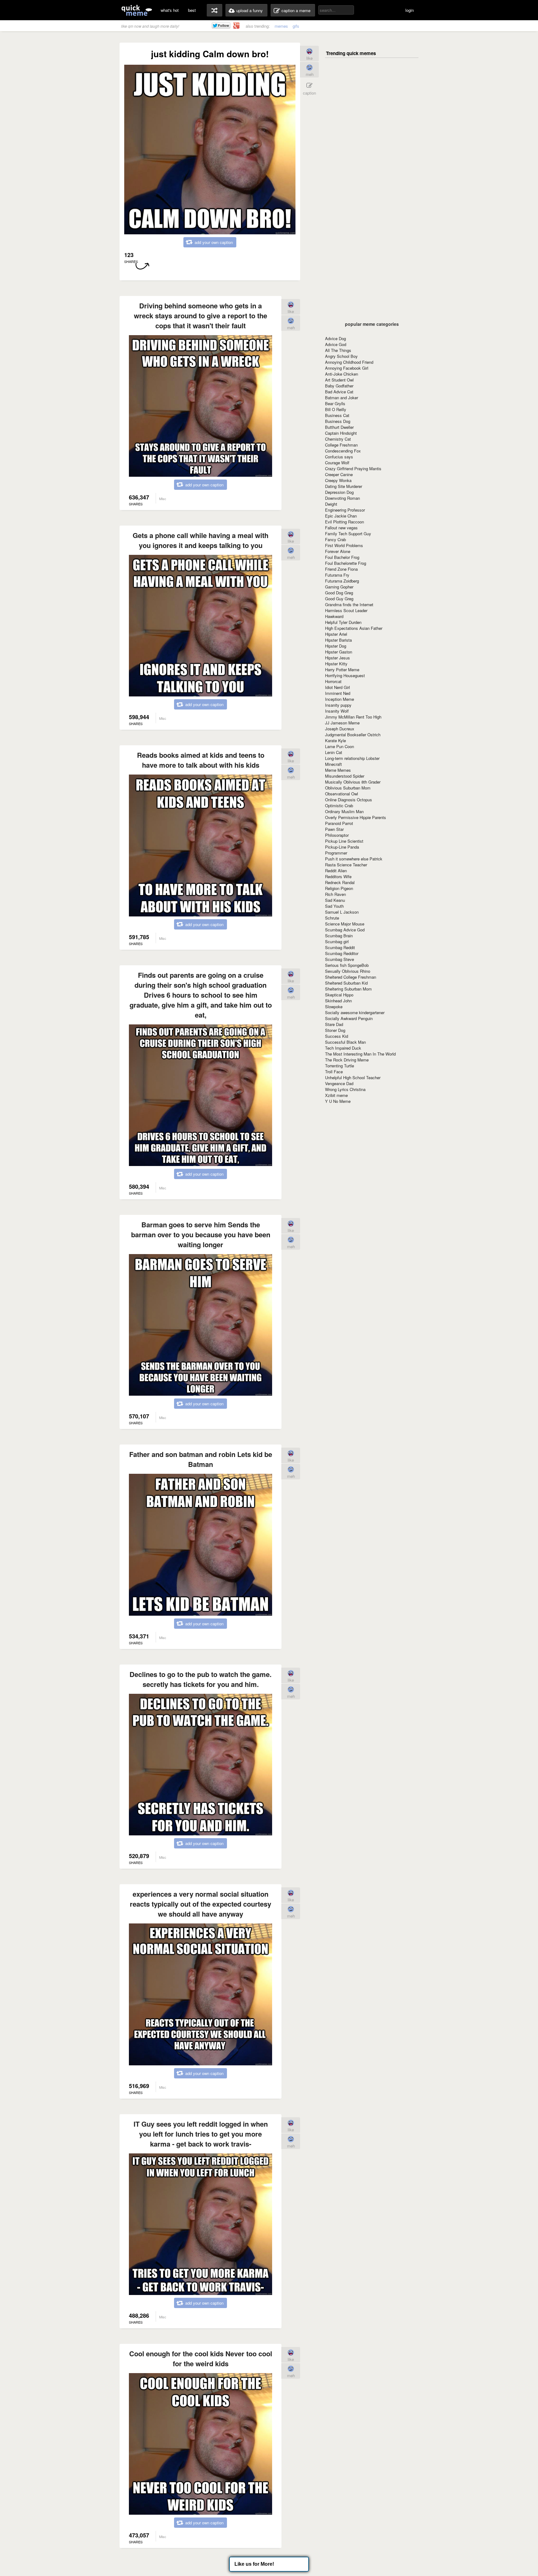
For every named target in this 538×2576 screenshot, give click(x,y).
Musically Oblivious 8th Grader (353, 782)
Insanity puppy (338, 705)
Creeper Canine (339, 474)
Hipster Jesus (337, 658)
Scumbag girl (337, 941)
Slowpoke (334, 1007)
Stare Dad (334, 1024)
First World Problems (344, 545)
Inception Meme (340, 699)
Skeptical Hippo (339, 995)
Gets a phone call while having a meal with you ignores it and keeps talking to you (201, 540)
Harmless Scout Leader (346, 610)
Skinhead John (338, 1001)
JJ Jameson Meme (342, 723)
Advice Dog (335, 338)
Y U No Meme (338, 1101)
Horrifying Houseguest (345, 675)
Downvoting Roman (342, 498)
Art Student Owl (339, 380)
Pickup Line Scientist (344, 841)
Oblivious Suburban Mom (348, 788)
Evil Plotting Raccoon (345, 522)
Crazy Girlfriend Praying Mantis (353, 468)
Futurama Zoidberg (342, 581)
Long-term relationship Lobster (352, 758)
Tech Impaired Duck (343, 1048)
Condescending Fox (343, 451)
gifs (296, 26)
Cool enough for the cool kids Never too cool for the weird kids (201, 2358)
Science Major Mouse (345, 924)
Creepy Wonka (338, 480)
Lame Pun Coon (340, 746)
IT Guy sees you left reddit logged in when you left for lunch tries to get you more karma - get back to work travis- (201, 2134)
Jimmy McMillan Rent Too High (353, 717)
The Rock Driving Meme (347, 1060)
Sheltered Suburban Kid (346, 983)
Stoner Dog (335, 1030)
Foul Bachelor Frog (342, 557)
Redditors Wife (338, 876)
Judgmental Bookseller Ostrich (353, 735)
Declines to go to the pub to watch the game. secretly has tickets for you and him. (201, 1679)
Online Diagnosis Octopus (349, 800)
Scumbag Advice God (345, 930)
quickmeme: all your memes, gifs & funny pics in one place (137, 10)
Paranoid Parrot (339, 823)
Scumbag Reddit (340, 947)
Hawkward (334, 616)
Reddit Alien (336, 871)
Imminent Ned (338, 693)
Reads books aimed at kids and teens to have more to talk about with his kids (201, 760)
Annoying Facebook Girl (347, 368)
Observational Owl (342, 794)
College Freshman (341, 445)
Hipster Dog (336, 646)
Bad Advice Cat (339, 392)
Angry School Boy (341, 356)
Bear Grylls (335, 403)
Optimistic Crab (339, 806)
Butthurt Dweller (339, 427)
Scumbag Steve (340, 959)
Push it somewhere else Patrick (354, 859)
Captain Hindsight (341, 433)
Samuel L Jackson (342, 912)
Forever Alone (338, 551)
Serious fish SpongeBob (347, 965)
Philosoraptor (337, 835)
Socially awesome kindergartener (355, 1012)
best (192, 10)
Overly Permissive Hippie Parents (356, 817)
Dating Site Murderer (344, 486)
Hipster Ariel (336, 634)
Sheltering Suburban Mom (348, 989)
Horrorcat (333, 681)
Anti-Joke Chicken (342, 374)
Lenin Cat (334, 752)
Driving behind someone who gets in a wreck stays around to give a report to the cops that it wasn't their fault (201, 316)
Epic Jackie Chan (341, 516)
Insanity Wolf (337, 711)
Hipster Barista (338, 640)
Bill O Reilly (336, 409)
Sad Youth (334, 906)
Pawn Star (334, 829)
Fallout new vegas (341, 528)
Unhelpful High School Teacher (353, 1077)
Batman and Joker (342, 398)
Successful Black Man (345, 1042)
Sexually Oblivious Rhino (348, 971)
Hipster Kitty (336, 664)
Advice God (336, 344)
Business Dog (338, 421)
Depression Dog (339, 492)
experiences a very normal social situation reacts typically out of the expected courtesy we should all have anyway (201, 1904)
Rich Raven (335, 894)
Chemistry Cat (338, 439)
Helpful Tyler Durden (343, 622)
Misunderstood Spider (345, 776)
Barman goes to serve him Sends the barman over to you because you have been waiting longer (201, 1234)
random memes (215, 10)
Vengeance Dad (339, 1083)
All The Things (338, 350)
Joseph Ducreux (340, 729)
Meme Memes (338, 770)
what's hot (170, 10)
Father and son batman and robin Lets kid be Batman (201, 1459)
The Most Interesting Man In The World (360, 1054)
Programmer (336, 853)
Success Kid (337, 1036)
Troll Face (334, 1072)
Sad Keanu (335, 900)
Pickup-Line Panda (342, 847)
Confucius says (339, 457)
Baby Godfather (339, 386)
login (410, 10)
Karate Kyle (335, 740)
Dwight (331, 504)
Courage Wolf (337, 463)
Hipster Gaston (339, 652)
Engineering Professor (345, 510)
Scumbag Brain (339, 936)
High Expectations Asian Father (354, 628)
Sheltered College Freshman (351, 977)
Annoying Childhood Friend (349, 362)
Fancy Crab (335, 539)
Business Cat (337, 415)
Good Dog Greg (339, 593)
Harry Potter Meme (342, 670)
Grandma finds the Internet (349, 604)
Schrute (332, 918)
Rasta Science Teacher (346, 865)
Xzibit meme (336, 1095)
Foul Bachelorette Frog (346, 563)
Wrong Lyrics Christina (345, 1089)
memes (281, 26)
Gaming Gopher (339, 587)
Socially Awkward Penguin (349, 1018)
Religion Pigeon (339, 888)
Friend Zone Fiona (341, 569)
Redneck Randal (340, 882)
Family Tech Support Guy (348, 534)
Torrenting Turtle (340, 1066)
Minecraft (333, 764)
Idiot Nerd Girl (337, 687)
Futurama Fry (337, 575)
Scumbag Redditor (342, 953)
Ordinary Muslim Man (344, 811)
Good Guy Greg (339, 599)
